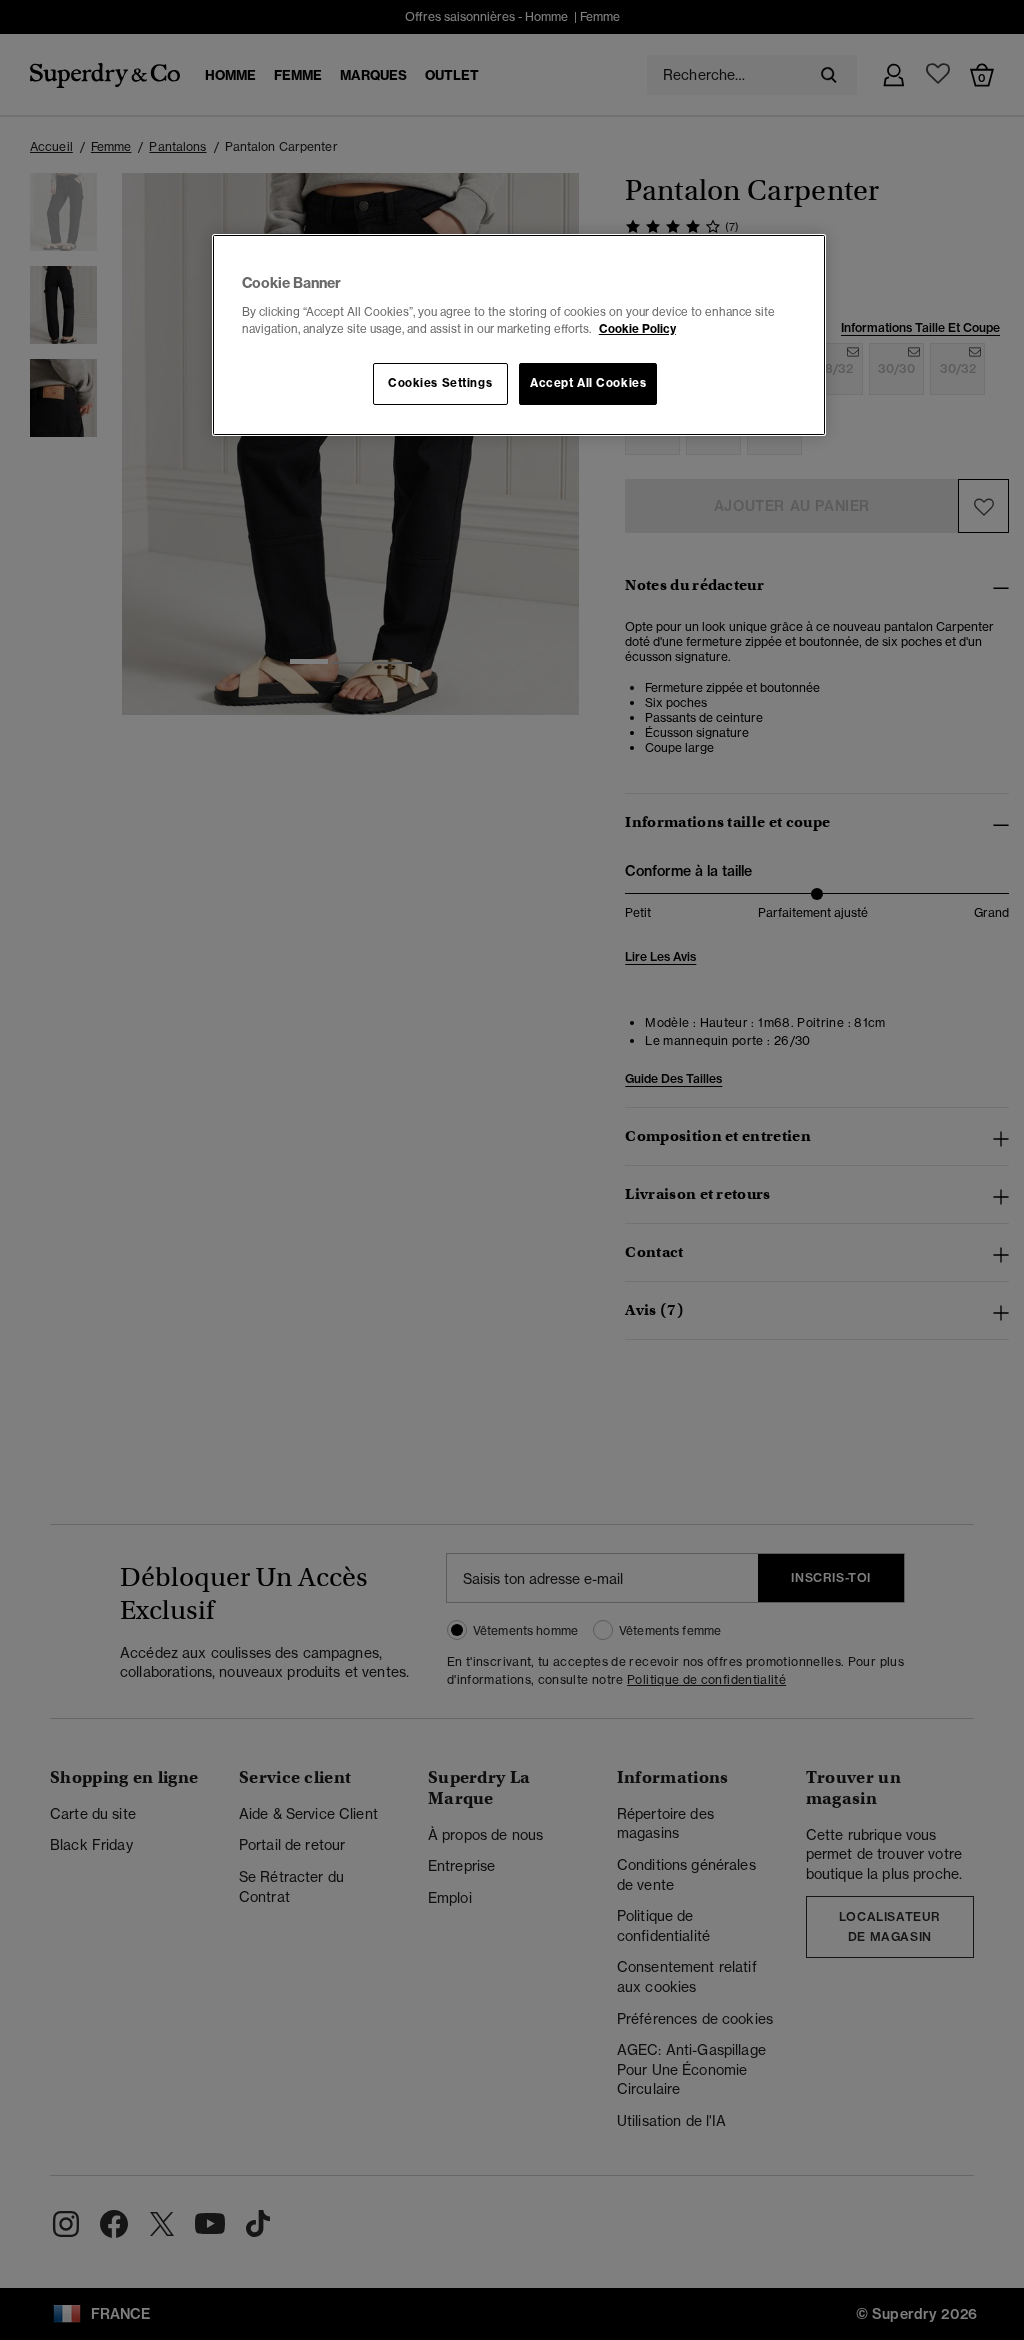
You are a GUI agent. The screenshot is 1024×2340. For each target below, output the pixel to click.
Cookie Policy (637, 329)
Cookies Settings (440, 383)
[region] (519, 335)
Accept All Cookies (588, 383)
